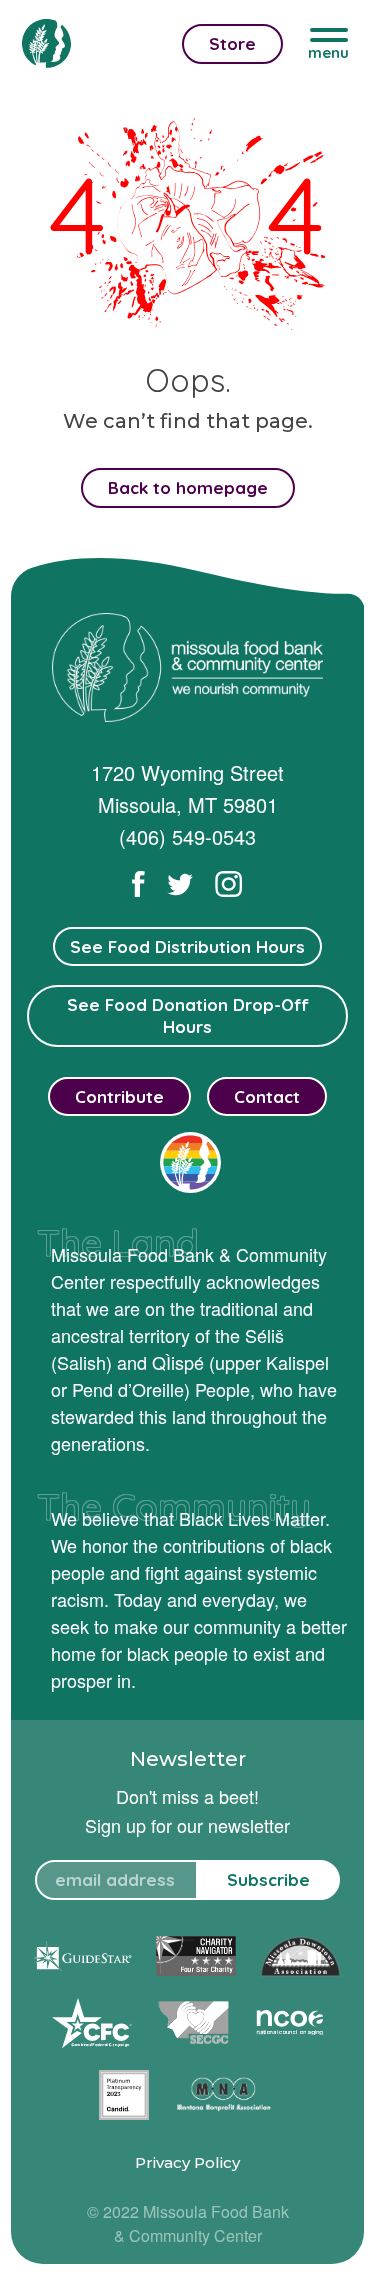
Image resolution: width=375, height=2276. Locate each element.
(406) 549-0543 (187, 836)
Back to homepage (188, 487)
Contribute (119, 1096)
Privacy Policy (187, 2162)
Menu (328, 52)
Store (232, 43)
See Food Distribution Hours (187, 946)
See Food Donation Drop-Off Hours (188, 1015)
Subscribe (268, 1879)
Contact (267, 1096)
